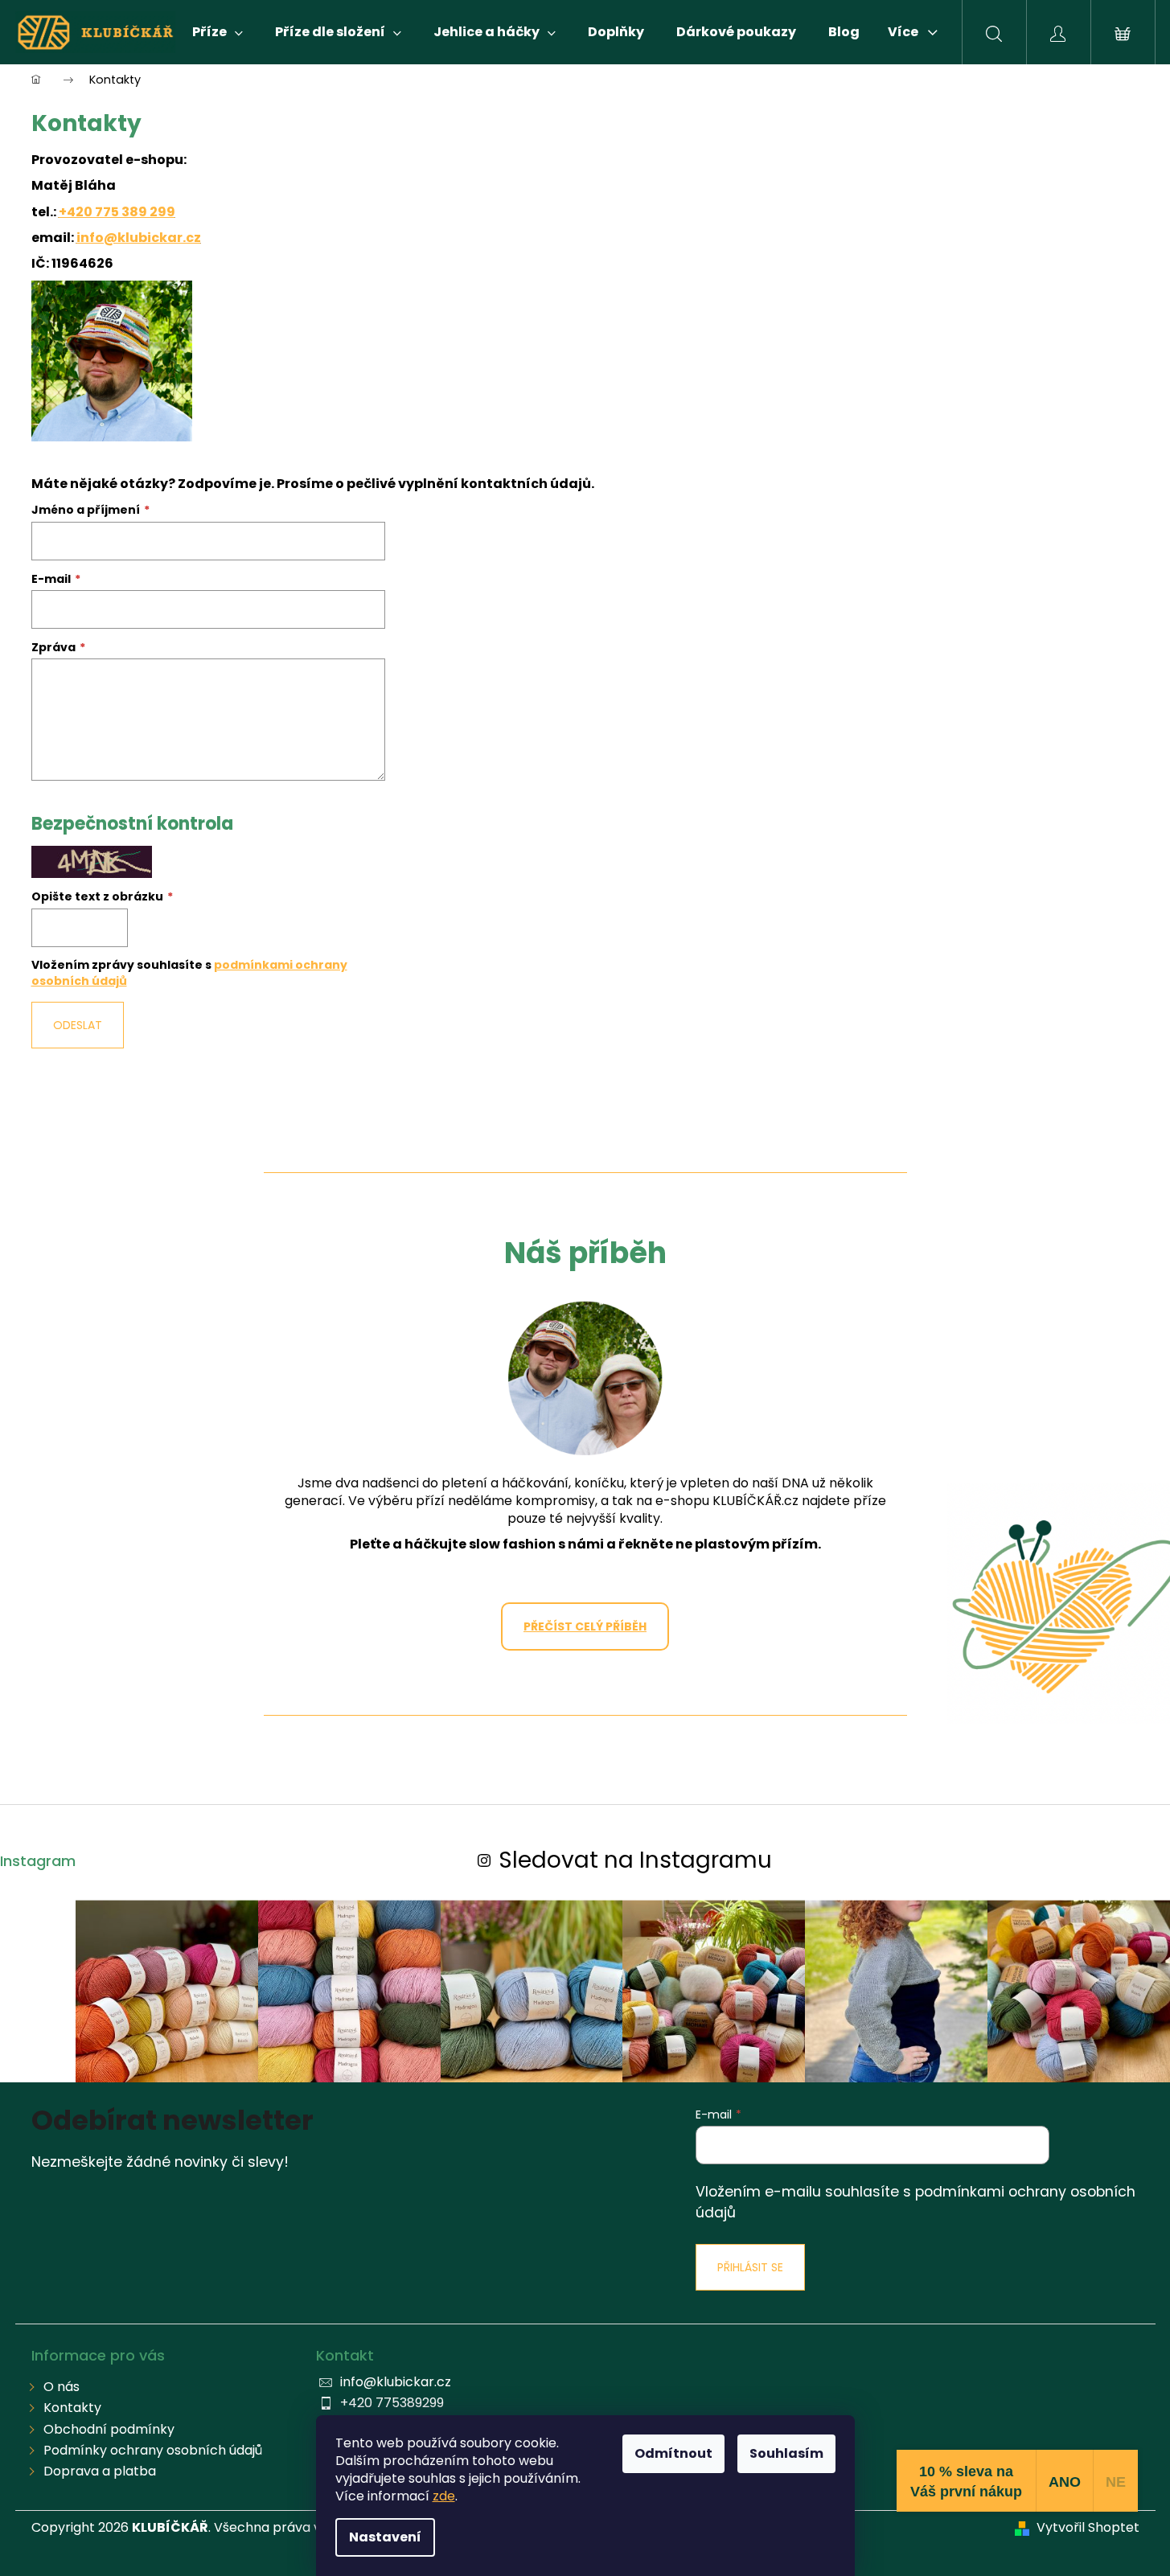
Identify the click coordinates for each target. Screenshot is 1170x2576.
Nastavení (385, 2537)
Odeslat (78, 1025)
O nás (62, 2387)
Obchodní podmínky (109, 2429)
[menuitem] (218, 32)
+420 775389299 (392, 2403)
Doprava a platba (100, 2471)
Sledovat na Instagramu (635, 1860)
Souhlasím (786, 2453)
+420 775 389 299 (117, 212)
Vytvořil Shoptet (1088, 2528)
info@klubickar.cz (139, 238)
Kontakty (72, 2408)
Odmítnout (673, 2453)
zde (444, 2496)
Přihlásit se (750, 2267)
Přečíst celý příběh (585, 1626)
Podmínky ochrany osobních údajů (153, 2450)
